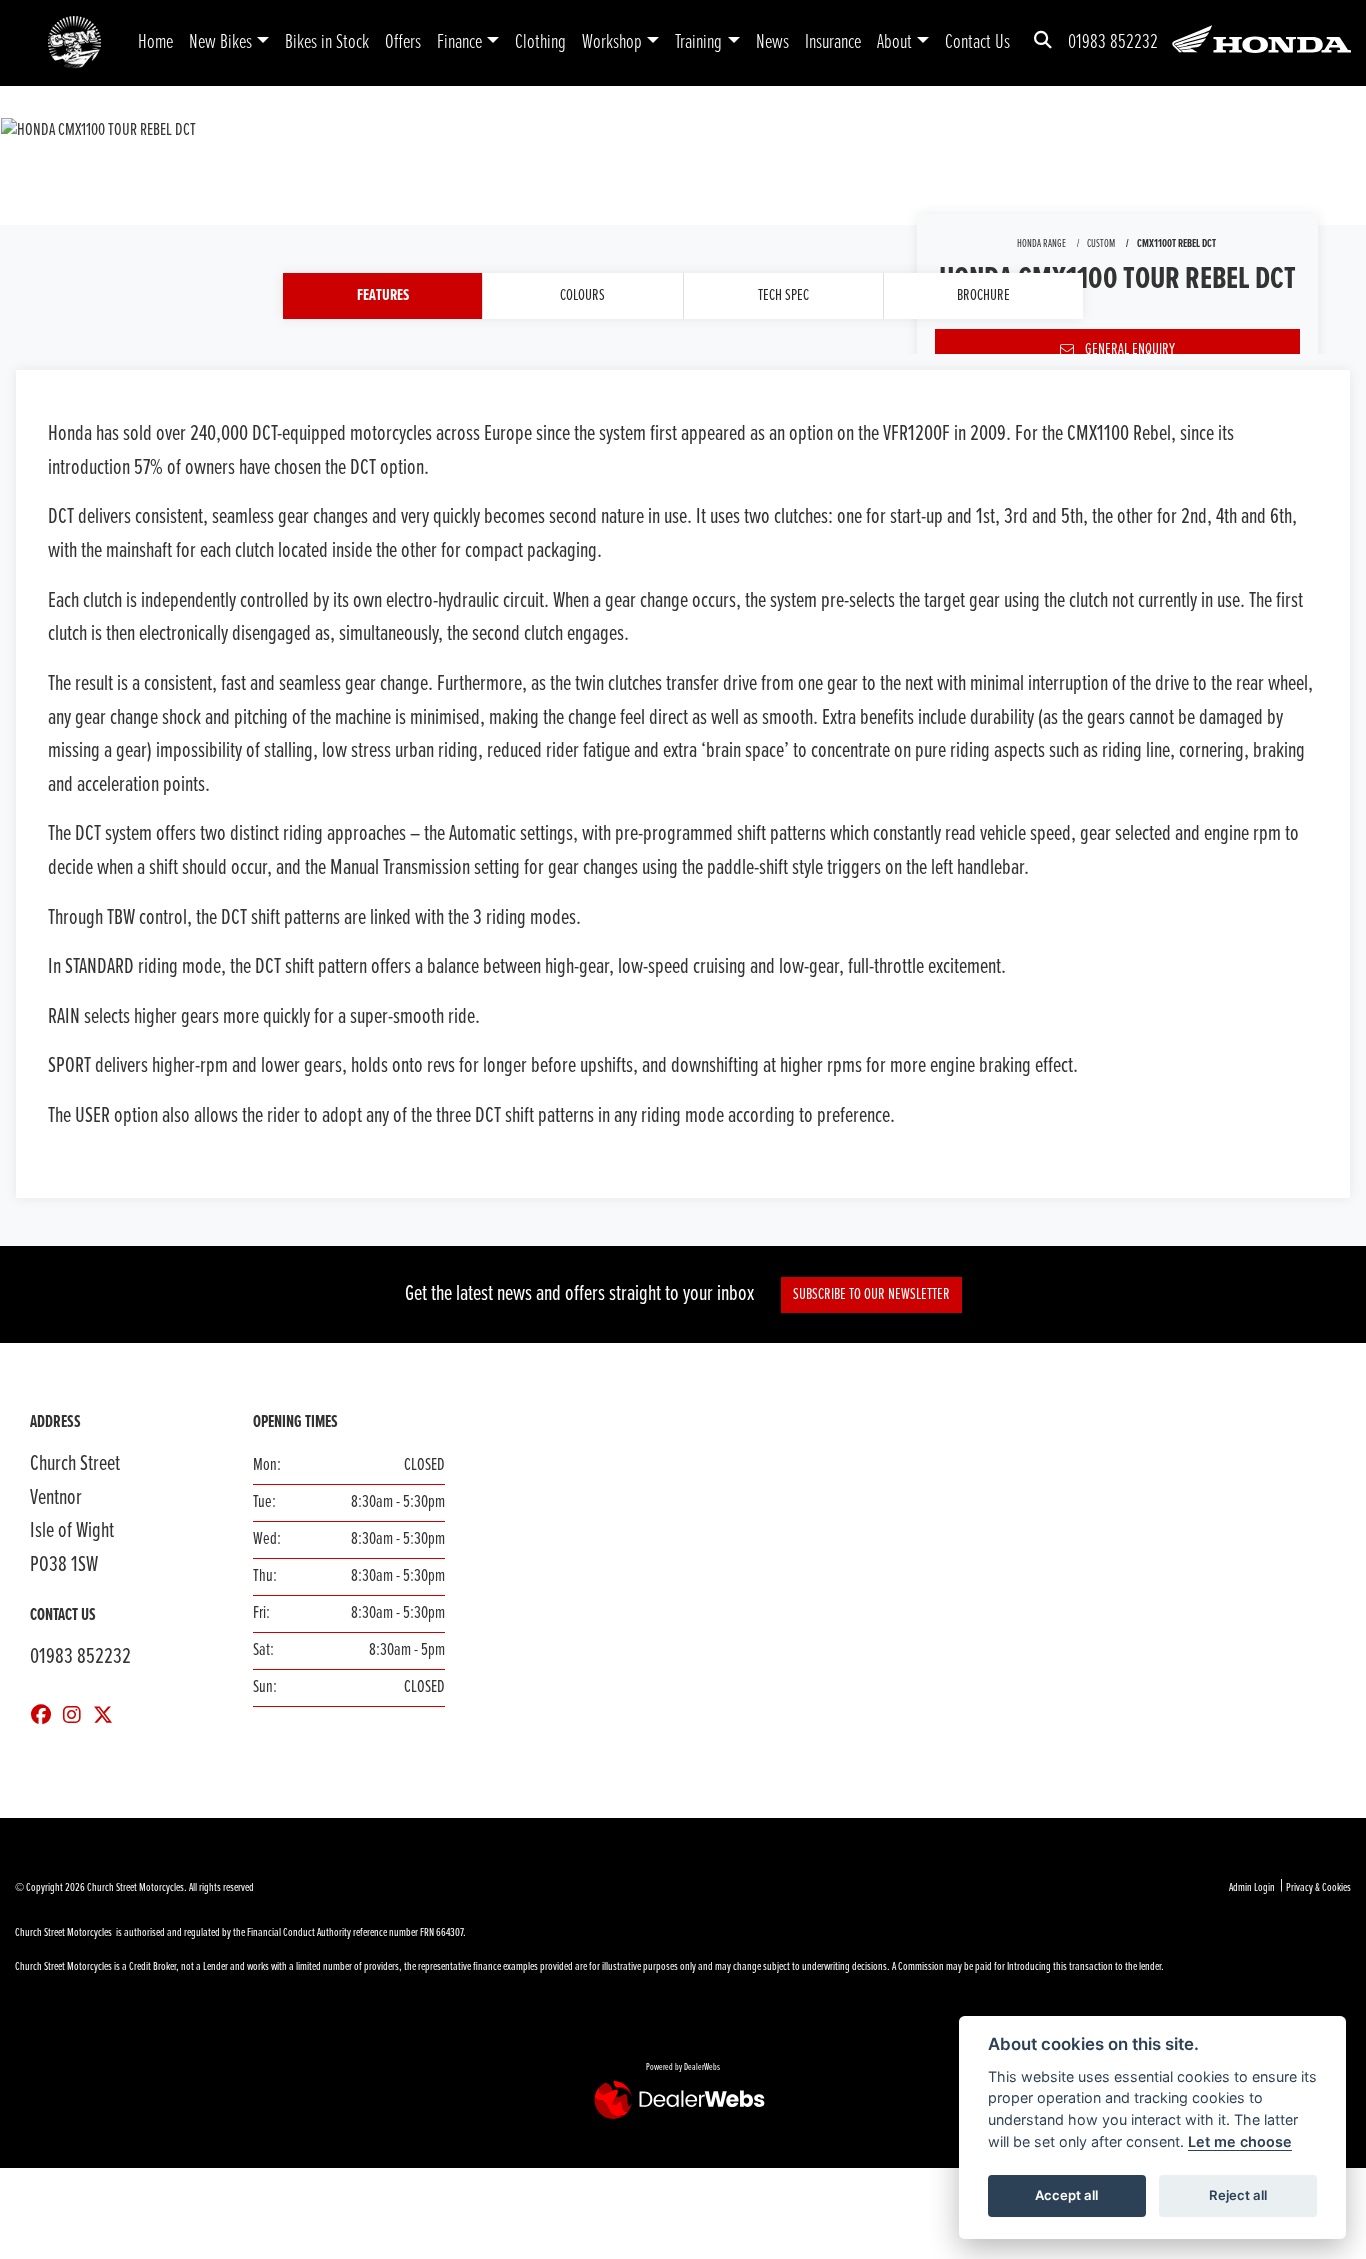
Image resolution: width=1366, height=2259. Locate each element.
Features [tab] (383, 295)
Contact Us (977, 42)
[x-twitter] (108, 1717)
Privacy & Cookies (1318, 1888)
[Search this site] (1043, 42)
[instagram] (77, 1717)
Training (698, 42)
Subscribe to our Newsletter (871, 1294)
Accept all (1066, 2195)
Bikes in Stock (327, 42)
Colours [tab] (582, 295)
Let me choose (1240, 2141)
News (772, 42)
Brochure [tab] (983, 295)
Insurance (833, 42)
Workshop (612, 42)
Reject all (1238, 2195)
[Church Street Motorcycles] (74, 42)
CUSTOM (1101, 244)
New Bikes (220, 42)
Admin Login (1252, 1888)
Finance (459, 42)
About (894, 42)
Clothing (540, 42)
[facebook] (46, 1717)
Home (155, 42)
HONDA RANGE (1041, 244)
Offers (403, 42)
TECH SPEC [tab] (783, 295)
